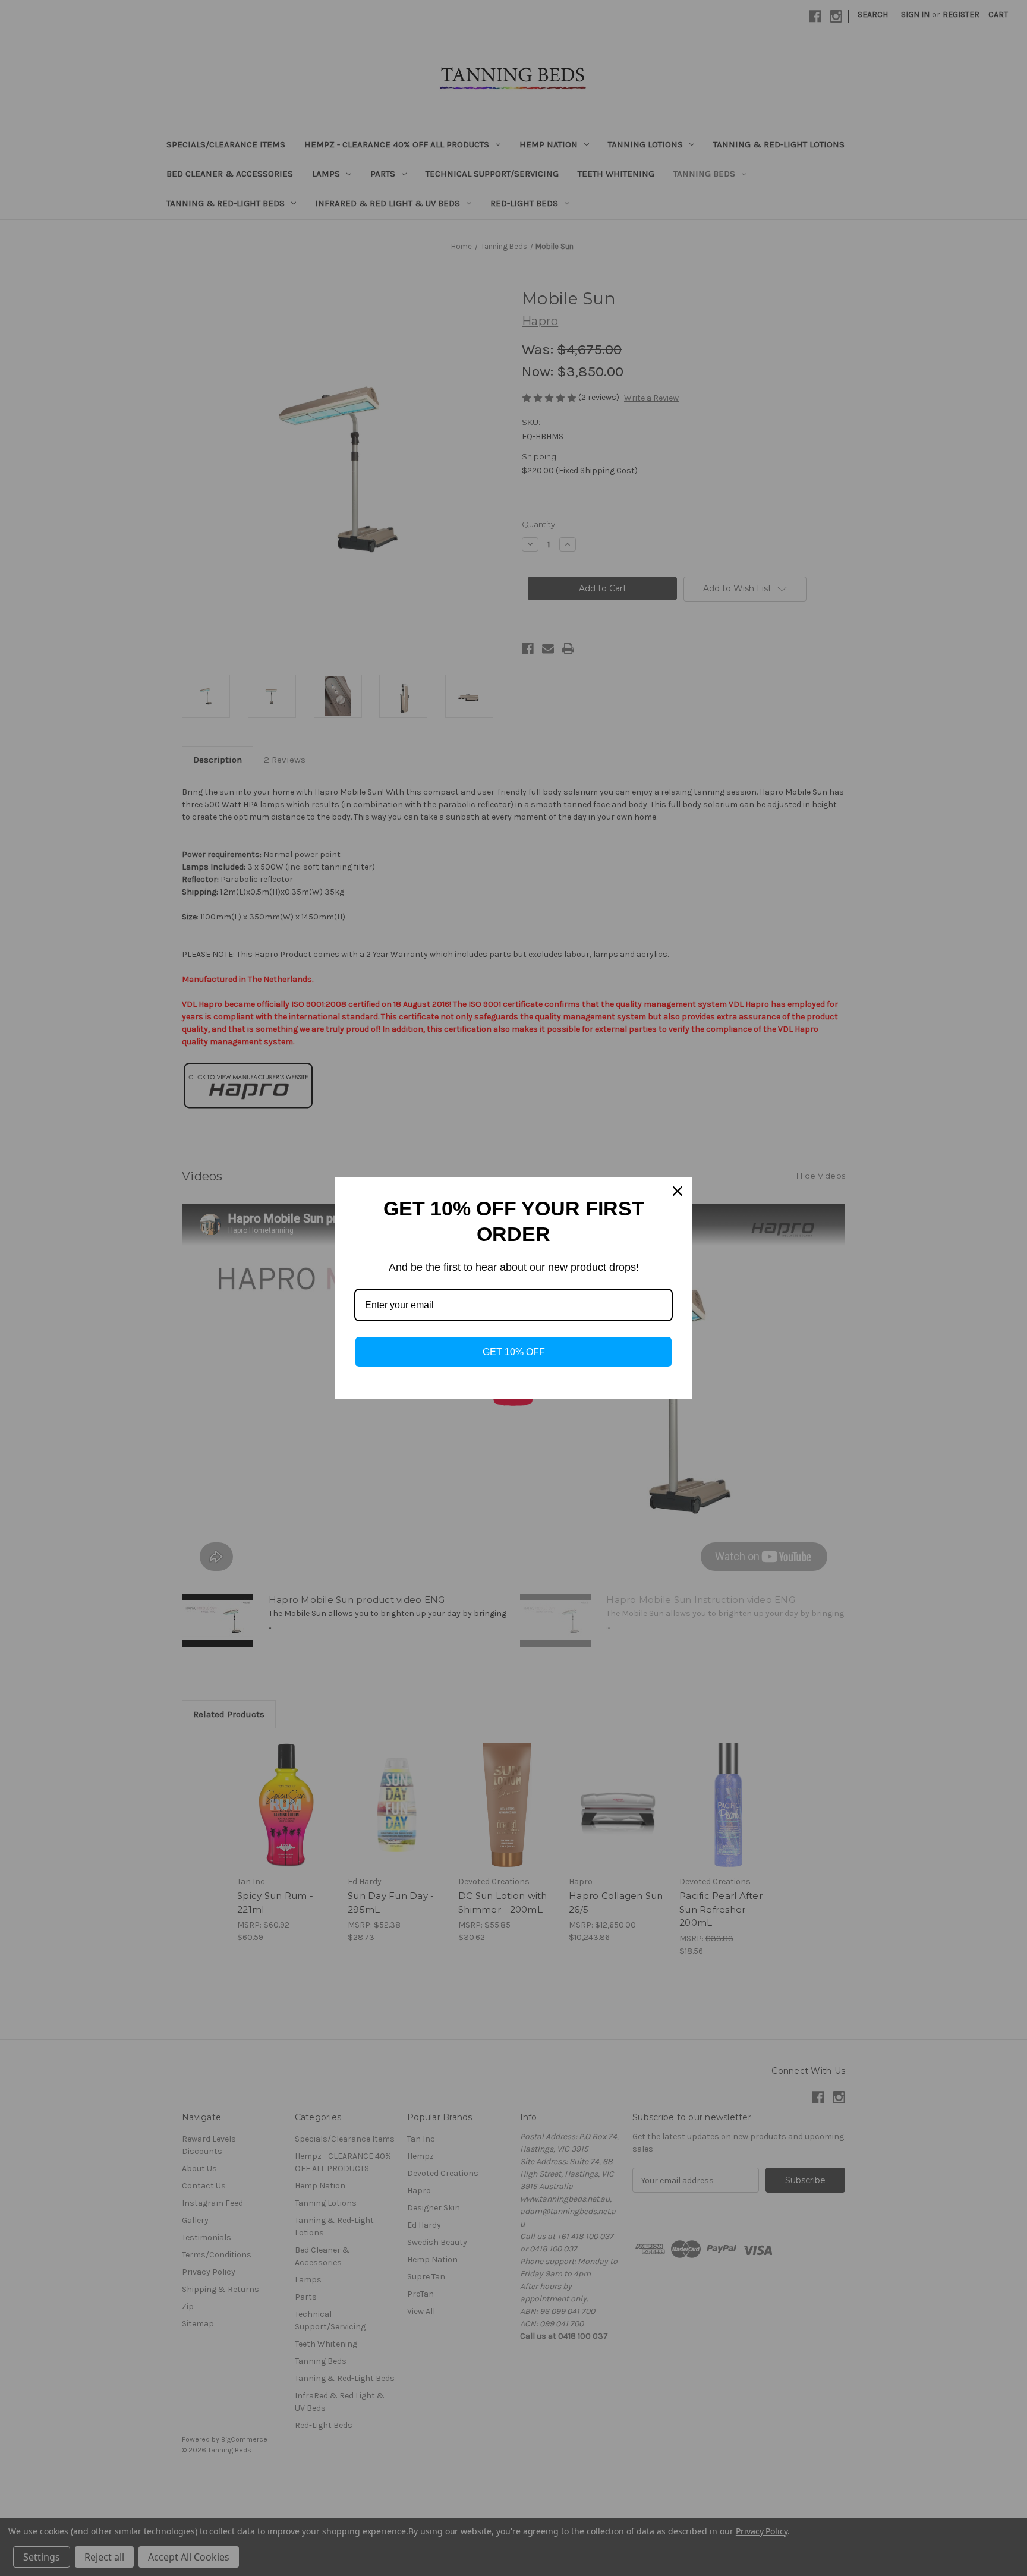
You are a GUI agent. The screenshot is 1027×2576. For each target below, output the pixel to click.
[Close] (678, 1191)
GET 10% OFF (514, 1352)
